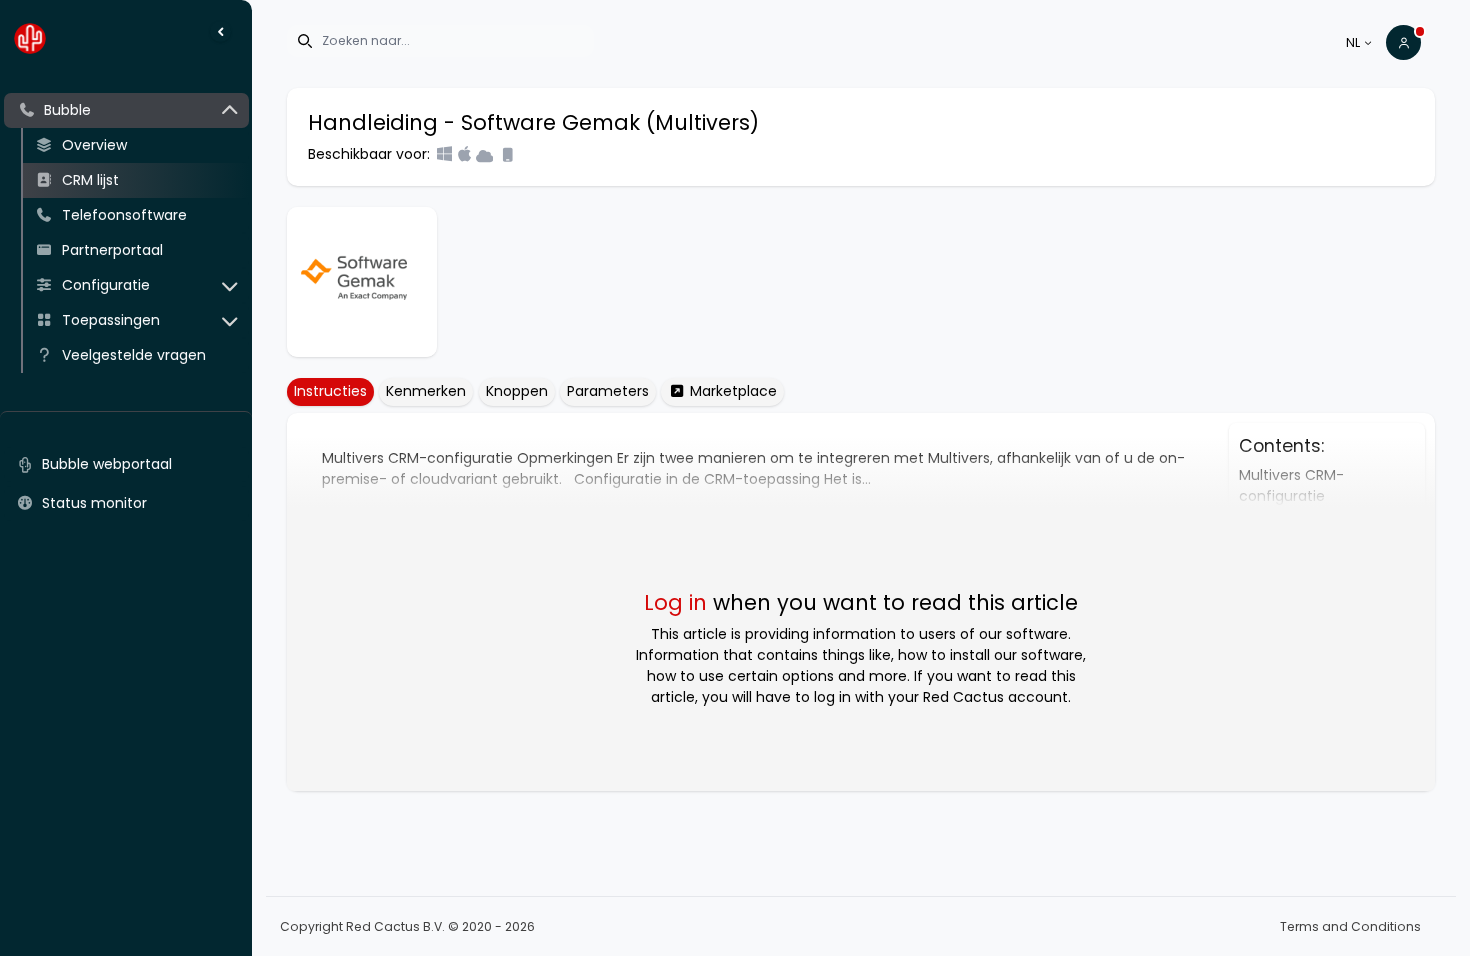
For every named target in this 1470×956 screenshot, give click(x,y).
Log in (675, 602)
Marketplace (731, 391)
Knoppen (517, 391)
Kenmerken (426, 391)
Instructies (330, 391)
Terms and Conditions (1350, 926)
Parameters (608, 391)
